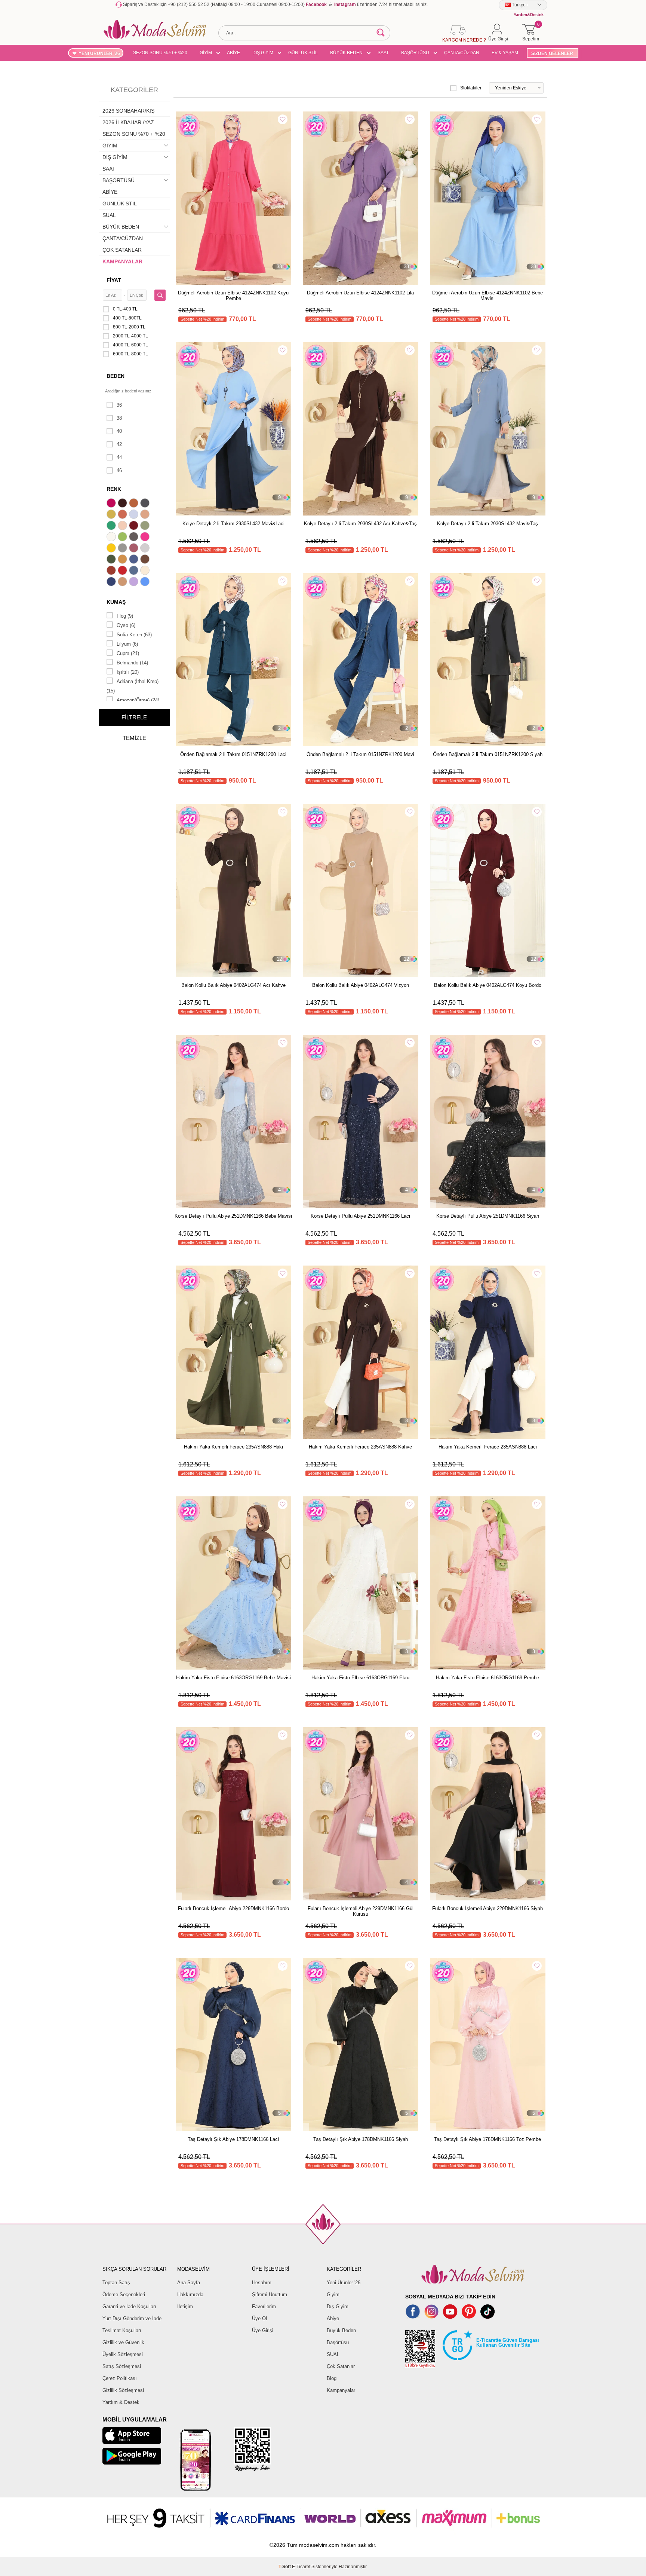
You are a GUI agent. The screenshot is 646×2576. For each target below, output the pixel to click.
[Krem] (146, 571)
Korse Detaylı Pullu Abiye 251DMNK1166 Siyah (488, 1216)
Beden (116, 376)
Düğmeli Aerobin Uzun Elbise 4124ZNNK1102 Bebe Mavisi (487, 296)
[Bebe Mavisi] (135, 515)
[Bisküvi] (123, 526)
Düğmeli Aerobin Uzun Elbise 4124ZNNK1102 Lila (360, 293)
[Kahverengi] (146, 560)
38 (119, 418)
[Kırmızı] (123, 571)
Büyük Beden (341, 2330)
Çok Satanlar (341, 2366)
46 (119, 470)
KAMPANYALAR (122, 261)
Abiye (333, 2318)
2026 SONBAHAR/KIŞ (128, 111)
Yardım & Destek (121, 2402)
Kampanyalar (341, 2390)
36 (119, 405)
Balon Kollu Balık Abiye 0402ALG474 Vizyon (361, 985)
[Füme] (135, 538)
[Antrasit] (146, 504)
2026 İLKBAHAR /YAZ (128, 122)
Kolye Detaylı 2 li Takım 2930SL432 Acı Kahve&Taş (360, 524)
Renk (114, 489)
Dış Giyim (338, 2306)
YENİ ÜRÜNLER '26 (99, 53)
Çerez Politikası (120, 2378)
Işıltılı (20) (128, 672)
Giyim (333, 2294)
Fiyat (114, 280)
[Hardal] (123, 560)
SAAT (383, 53)
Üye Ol (259, 2318)
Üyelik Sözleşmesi (123, 2354)
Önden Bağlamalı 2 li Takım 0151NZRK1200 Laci (233, 754)
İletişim (185, 2306)
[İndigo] (135, 560)
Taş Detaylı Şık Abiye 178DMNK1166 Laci (233, 2139)
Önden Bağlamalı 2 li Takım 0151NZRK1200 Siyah (488, 754)
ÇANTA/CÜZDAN (462, 53)
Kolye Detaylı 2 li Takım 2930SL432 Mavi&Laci (233, 524)
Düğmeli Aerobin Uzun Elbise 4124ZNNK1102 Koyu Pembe (233, 296)
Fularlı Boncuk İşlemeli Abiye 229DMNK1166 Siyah (487, 1908)
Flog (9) (125, 616)
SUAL (109, 215)
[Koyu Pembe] (112, 504)
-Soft (285, 2567)
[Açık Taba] (135, 504)
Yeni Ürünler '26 (344, 2283)
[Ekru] (112, 538)
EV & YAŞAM (505, 53)
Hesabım (262, 2283)
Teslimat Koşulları (122, 2330)
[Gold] (112, 549)
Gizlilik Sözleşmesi (123, 2390)
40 (119, 431)
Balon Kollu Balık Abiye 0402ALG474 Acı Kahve (233, 985)
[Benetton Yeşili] (112, 526)
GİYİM (206, 53)
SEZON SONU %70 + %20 (160, 53)
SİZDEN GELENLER (552, 53)
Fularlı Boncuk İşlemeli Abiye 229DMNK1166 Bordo (233, 1908)
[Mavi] (146, 582)
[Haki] (112, 560)
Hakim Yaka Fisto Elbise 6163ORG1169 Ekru (360, 1678)
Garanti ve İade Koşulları (129, 2306)
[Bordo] (135, 526)
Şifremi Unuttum (270, 2294)
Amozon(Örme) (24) (138, 700)
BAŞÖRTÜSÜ (415, 53)
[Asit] (112, 515)
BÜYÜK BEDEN (346, 53)
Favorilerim (264, 2306)
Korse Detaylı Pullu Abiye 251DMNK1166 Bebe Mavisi (233, 1216)
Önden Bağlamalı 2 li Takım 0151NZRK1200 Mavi (360, 754)
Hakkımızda (190, 2294)
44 (119, 457)
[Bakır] (123, 515)
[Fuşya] (146, 538)
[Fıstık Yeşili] (123, 538)
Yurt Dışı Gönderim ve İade (132, 2318)
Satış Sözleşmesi (122, 2366)
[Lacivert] (112, 582)
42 (119, 444)
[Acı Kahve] (123, 504)
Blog (332, 2378)
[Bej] (146, 515)
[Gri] (123, 549)
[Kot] (135, 571)
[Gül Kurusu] (135, 549)
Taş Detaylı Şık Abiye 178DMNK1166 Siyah (361, 2139)
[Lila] (135, 582)
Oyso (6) (126, 625)
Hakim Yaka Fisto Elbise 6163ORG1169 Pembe (487, 1678)
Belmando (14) (132, 663)
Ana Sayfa (189, 2283)
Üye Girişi (263, 2330)
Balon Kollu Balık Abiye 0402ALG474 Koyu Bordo (488, 985)
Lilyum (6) (127, 644)
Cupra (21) (128, 653)
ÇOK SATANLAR (122, 250)
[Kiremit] (112, 571)
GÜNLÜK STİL (303, 53)
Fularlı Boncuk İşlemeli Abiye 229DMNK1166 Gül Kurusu (361, 1911)
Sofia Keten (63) (134, 635)
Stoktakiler (471, 88)
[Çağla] (146, 526)
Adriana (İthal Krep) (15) (133, 686)
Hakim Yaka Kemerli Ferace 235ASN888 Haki (233, 1447)
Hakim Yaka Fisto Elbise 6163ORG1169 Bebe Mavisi (233, 1678)
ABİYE (233, 53)
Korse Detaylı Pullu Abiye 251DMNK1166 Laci (360, 1216)
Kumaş (116, 602)
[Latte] (123, 582)
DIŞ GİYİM (263, 53)
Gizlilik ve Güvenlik (123, 2342)
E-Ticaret (301, 2567)
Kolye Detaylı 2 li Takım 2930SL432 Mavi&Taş (487, 524)
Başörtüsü (338, 2342)
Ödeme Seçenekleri (124, 2294)
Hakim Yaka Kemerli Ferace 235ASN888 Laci (488, 1447)
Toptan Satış (116, 2283)
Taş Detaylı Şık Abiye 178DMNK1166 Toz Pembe (487, 2139)
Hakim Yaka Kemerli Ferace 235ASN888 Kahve (360, 1447)
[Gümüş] (146, 549)
